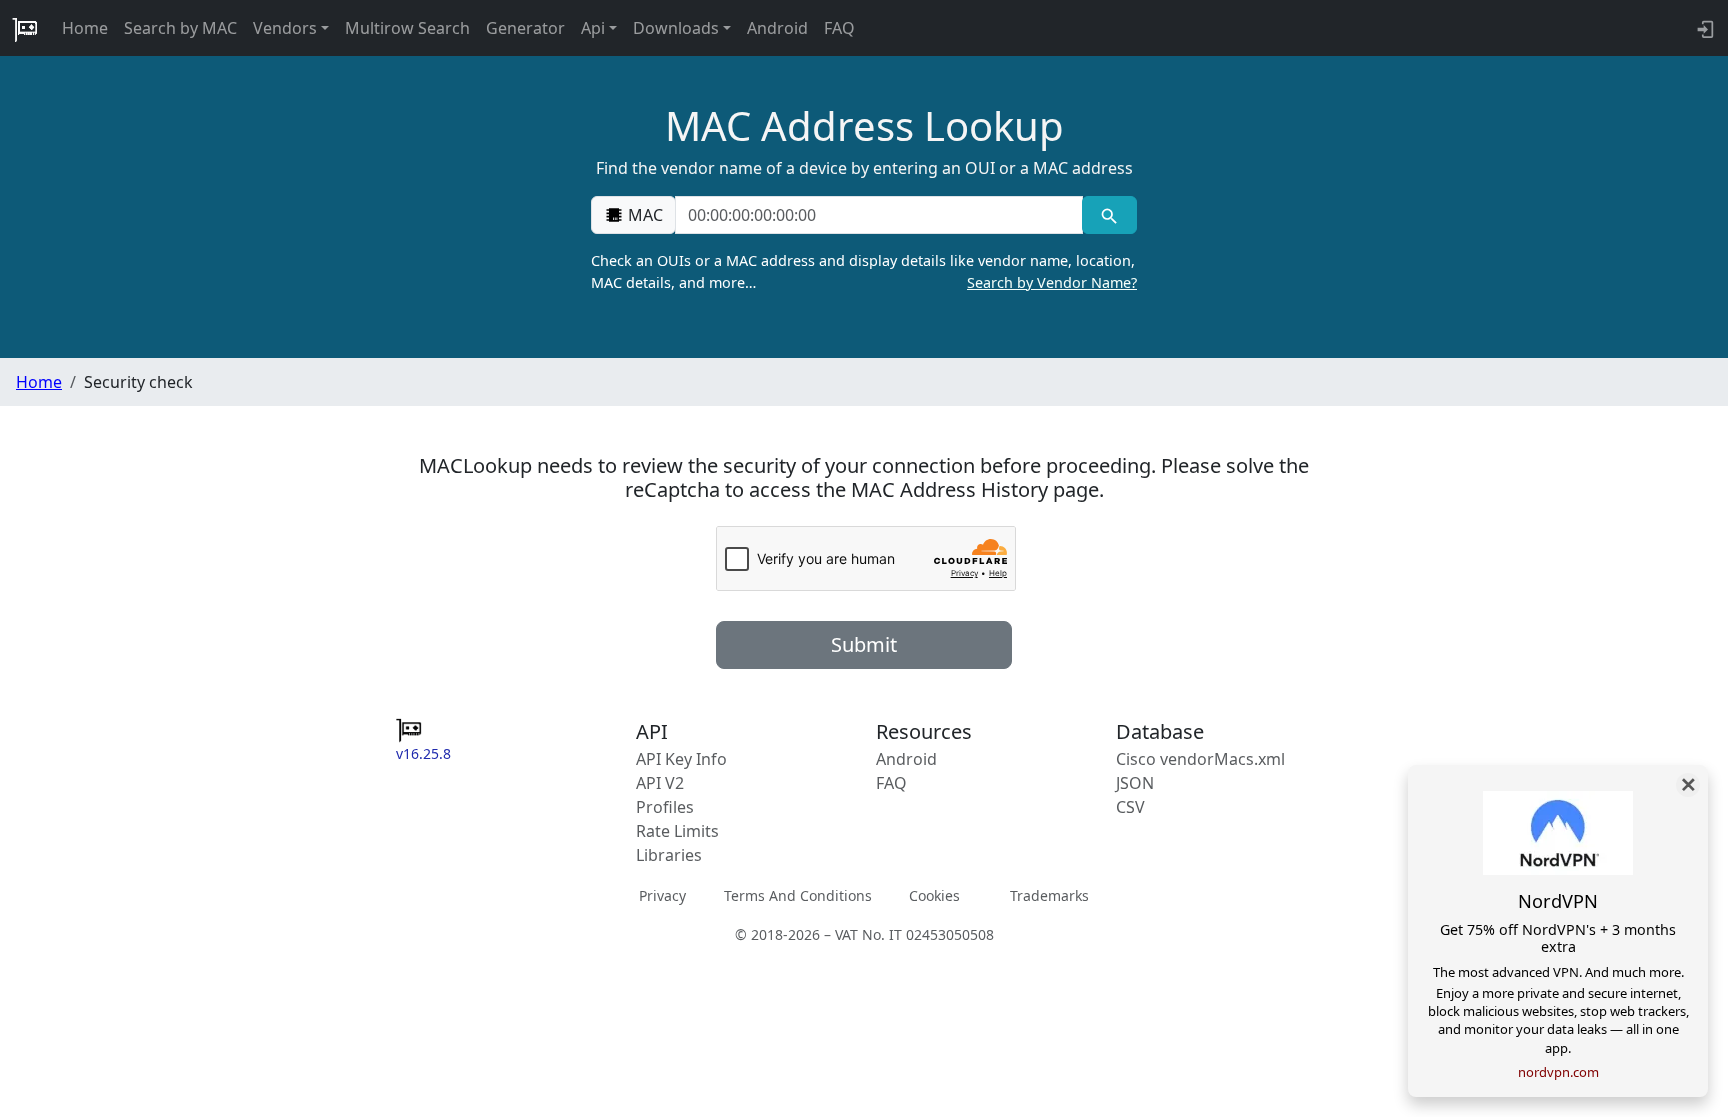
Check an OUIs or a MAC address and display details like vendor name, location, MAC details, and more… (864, 271)
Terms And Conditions (798, 895)
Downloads (676, 28)
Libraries (669, 855)
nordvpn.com (1558, 1072)
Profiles (665, 807)
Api (593, 28)
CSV (1130, 807)
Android (777, 28)
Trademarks (1049, 895)
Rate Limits (677, 831)
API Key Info (681, 759)
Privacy (662, 895)
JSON (1135, 783)
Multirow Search (407, 28)
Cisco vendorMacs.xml (1200, 759)
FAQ (839, 28)
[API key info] (1703, 28)
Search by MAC (180, 28)
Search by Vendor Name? (1052, 282)
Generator (525, 28)
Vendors (285, 28)
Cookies (934, 895)
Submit (864, 644)
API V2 (660, 783)
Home (85, 28)
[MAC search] (1109, 215)
